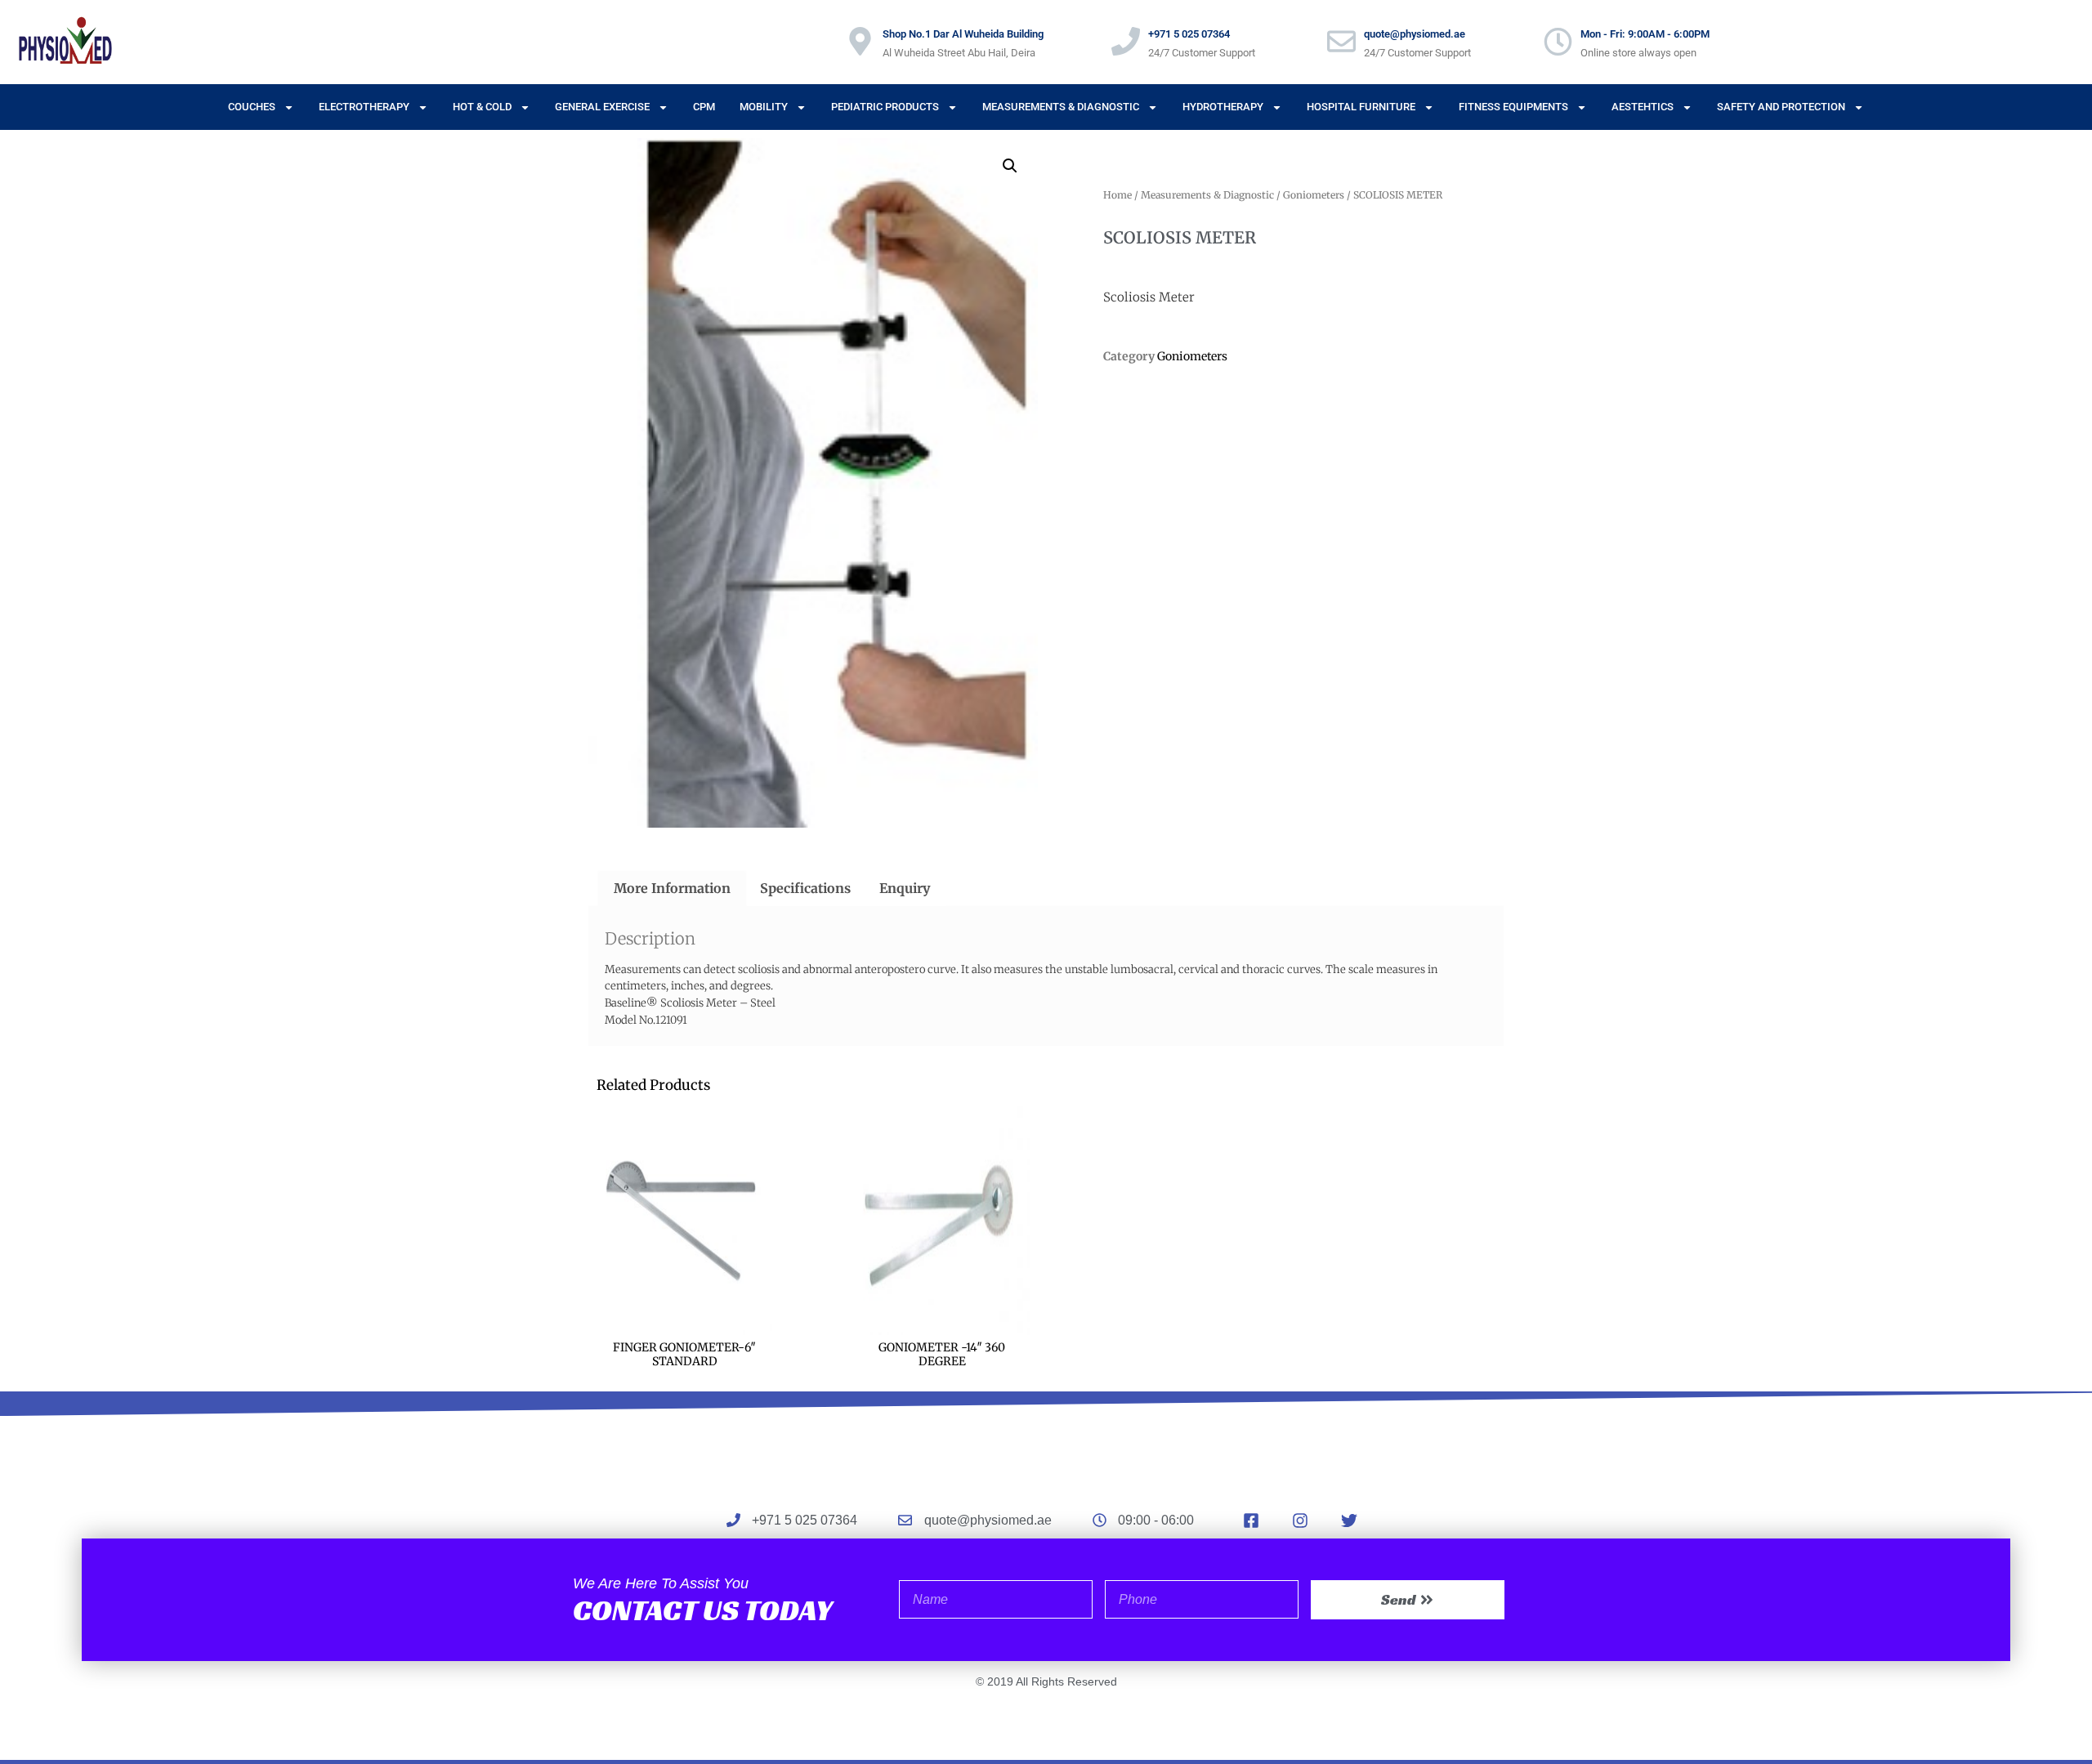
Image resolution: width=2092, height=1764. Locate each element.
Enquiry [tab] (905, 888)
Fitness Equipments (1513, 107)
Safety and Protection (1781, 107)
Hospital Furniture (1361, 107)
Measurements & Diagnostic (1061, 107)
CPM (704, 107)
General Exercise (602, 107)
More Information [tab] (672, 888)
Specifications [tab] (805, 888)
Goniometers (1314, 195)
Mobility (764, 107)
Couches (252, 107)
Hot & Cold (482, 107)
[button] (1010, 166)
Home (1118, 195)
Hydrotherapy (1223, 107)
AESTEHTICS (1643, 107)
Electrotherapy (364, 107)
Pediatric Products (885, 107)
